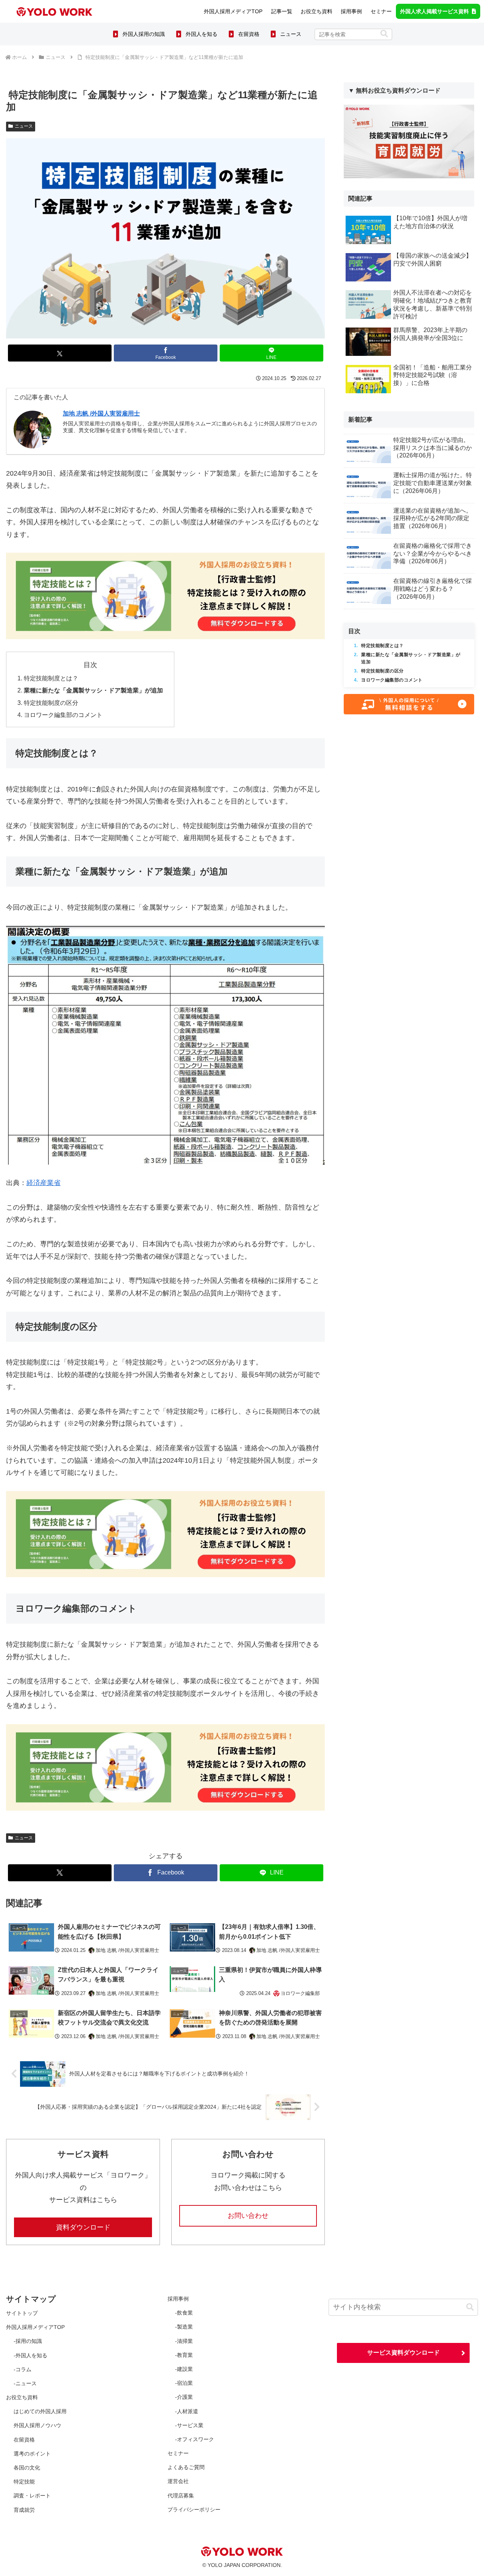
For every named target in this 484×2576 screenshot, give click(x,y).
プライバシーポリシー (194, 2510)
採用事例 (178, 2299)
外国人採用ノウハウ (37, 2425)
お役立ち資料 (22, 2397)
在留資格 (249, 34)
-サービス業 (189, 2425)
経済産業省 (43, 1183)
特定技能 (24, 2482)
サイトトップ (22, 2313)
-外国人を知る (30, 2355)
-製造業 (184, 2327)
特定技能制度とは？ (51, 678)
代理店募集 (181, 2496)
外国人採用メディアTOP (35, 2327)
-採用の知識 (28, 2341)
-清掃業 (184, 2341)
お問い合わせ (248, 2216)
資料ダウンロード (83, 2227)
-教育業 (184, 2355)
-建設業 (184, 2369)
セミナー (178, 2453)
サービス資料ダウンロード (403, 2353)
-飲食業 (184, 2313)
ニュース (291, 34)
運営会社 (178, 2481)
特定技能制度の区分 (51, 703)
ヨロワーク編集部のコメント (63, 715)
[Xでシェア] (60, 353)
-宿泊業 (184, 2383)
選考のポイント (32, 2454)
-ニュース (25, 2383)
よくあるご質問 (186, 2467)
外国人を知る (202, 34)
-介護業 (184, 2397)
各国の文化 (27, 2468)
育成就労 (24, 2510)
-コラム (22, 2369)
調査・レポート (32, 2496)
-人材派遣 (187, 2411)
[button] (384, 34)
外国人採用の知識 (144, 34)
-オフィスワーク (195, 2439)
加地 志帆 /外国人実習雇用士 (101, 413)
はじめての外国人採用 (40, 2411)
